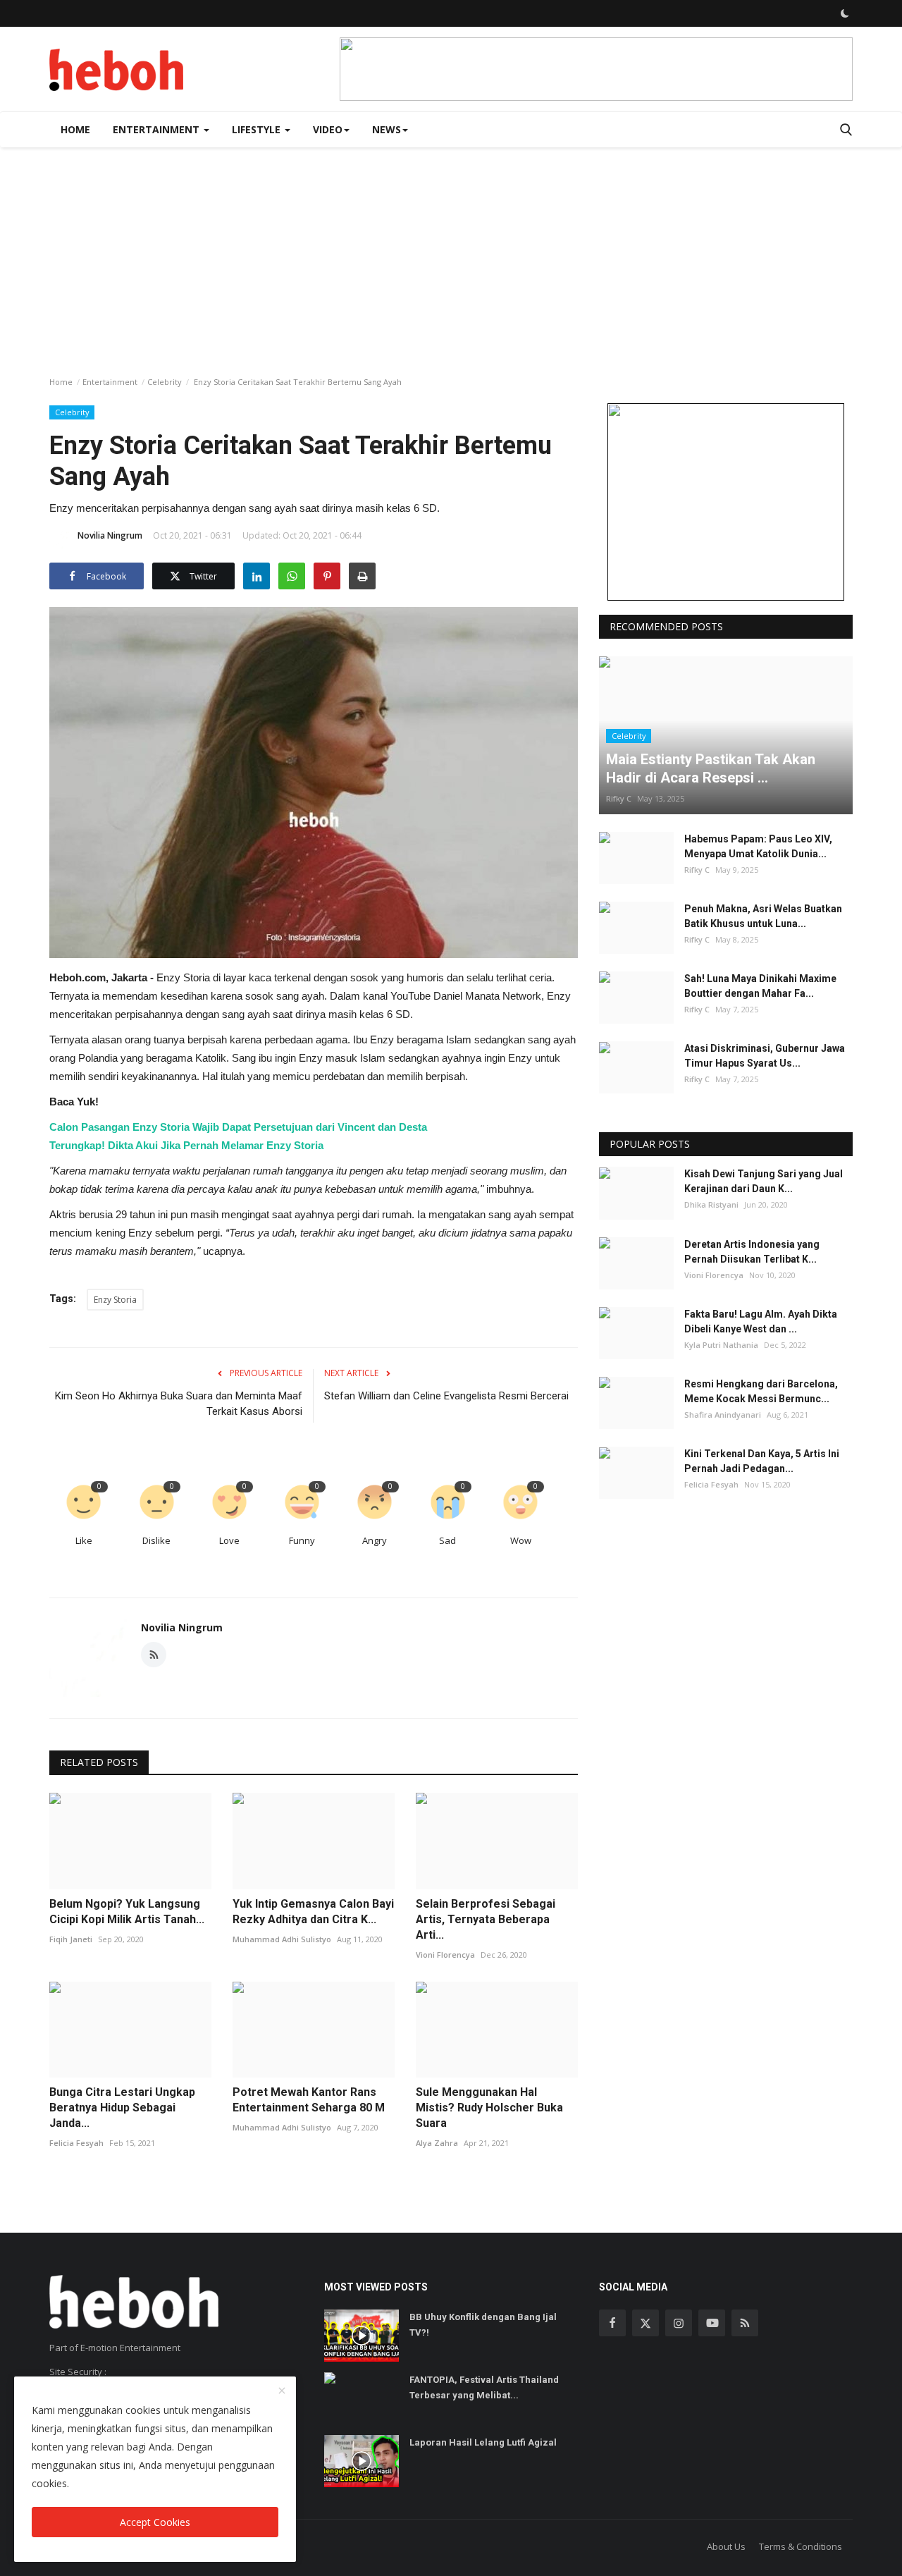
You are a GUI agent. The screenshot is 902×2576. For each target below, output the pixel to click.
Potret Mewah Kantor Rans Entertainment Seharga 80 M (309, 2100)
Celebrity (165, 382)
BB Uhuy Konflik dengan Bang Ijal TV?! (483, 2325)
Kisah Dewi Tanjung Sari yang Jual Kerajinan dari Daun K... (764, 1182)
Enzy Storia (115, 1300)
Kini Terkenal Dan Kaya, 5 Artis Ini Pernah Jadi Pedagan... (762, 1462)
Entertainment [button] (157, 129)
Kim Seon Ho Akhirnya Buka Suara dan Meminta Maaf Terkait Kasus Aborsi (179, 1404)
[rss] (745, 2323)
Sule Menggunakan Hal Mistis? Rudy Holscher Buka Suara (489, 2108)
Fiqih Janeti (71, 1939)
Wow (521, 1540)
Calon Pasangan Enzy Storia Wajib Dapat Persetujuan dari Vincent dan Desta (238, 1127)
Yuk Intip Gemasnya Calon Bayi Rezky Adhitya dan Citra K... (313, 1912)
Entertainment (110, 382)
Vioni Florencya (445, 1955)
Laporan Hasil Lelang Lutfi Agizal (483, 2442)
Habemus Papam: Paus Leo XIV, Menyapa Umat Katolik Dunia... (758, 846)
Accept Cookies (155, 2522)
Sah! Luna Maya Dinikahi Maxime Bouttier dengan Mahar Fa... (760, 986)
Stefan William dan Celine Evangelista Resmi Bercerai (446, 1396)
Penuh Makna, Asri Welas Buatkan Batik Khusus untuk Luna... (763, 916)
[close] (282, 2391)
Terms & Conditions (801, 2546)
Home (75, 129)
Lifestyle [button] (258, 129)
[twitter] (645, 2323)
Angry (375, 1540)
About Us (726, 2546)
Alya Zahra (437, 2143)
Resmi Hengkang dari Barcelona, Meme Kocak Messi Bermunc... (761, 1391)
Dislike (156, 1540)
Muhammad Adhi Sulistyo (282, 1939)
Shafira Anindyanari (723, 1415)
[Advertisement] (451, 253)
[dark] (845, 13)
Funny (302, 1540)
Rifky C (619, 798)
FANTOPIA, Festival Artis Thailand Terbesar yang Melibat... (484, 2387)
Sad (447, 1540)
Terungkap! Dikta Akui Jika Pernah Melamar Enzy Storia (186, 1145)
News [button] (387, 129)
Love (229, 1540)
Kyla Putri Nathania (721, 1345)
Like (84, 1540)
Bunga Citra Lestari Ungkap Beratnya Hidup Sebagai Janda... (122, 2108)
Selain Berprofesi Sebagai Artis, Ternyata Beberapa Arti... (486, 1919)
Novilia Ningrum (110, 535)
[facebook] (612, 2323)
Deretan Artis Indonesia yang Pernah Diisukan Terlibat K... (752, 1252)
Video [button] (328, 129)
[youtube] (712, 2323)
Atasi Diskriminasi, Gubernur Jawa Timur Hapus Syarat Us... (765, 1056)
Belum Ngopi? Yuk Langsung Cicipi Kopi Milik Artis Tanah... (127, 1912)
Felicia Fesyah (76, 2143)
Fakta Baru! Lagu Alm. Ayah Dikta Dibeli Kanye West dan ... (761, 1321)
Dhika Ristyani (711, 1205)
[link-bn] (596, 69)
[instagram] (679, 2323)
